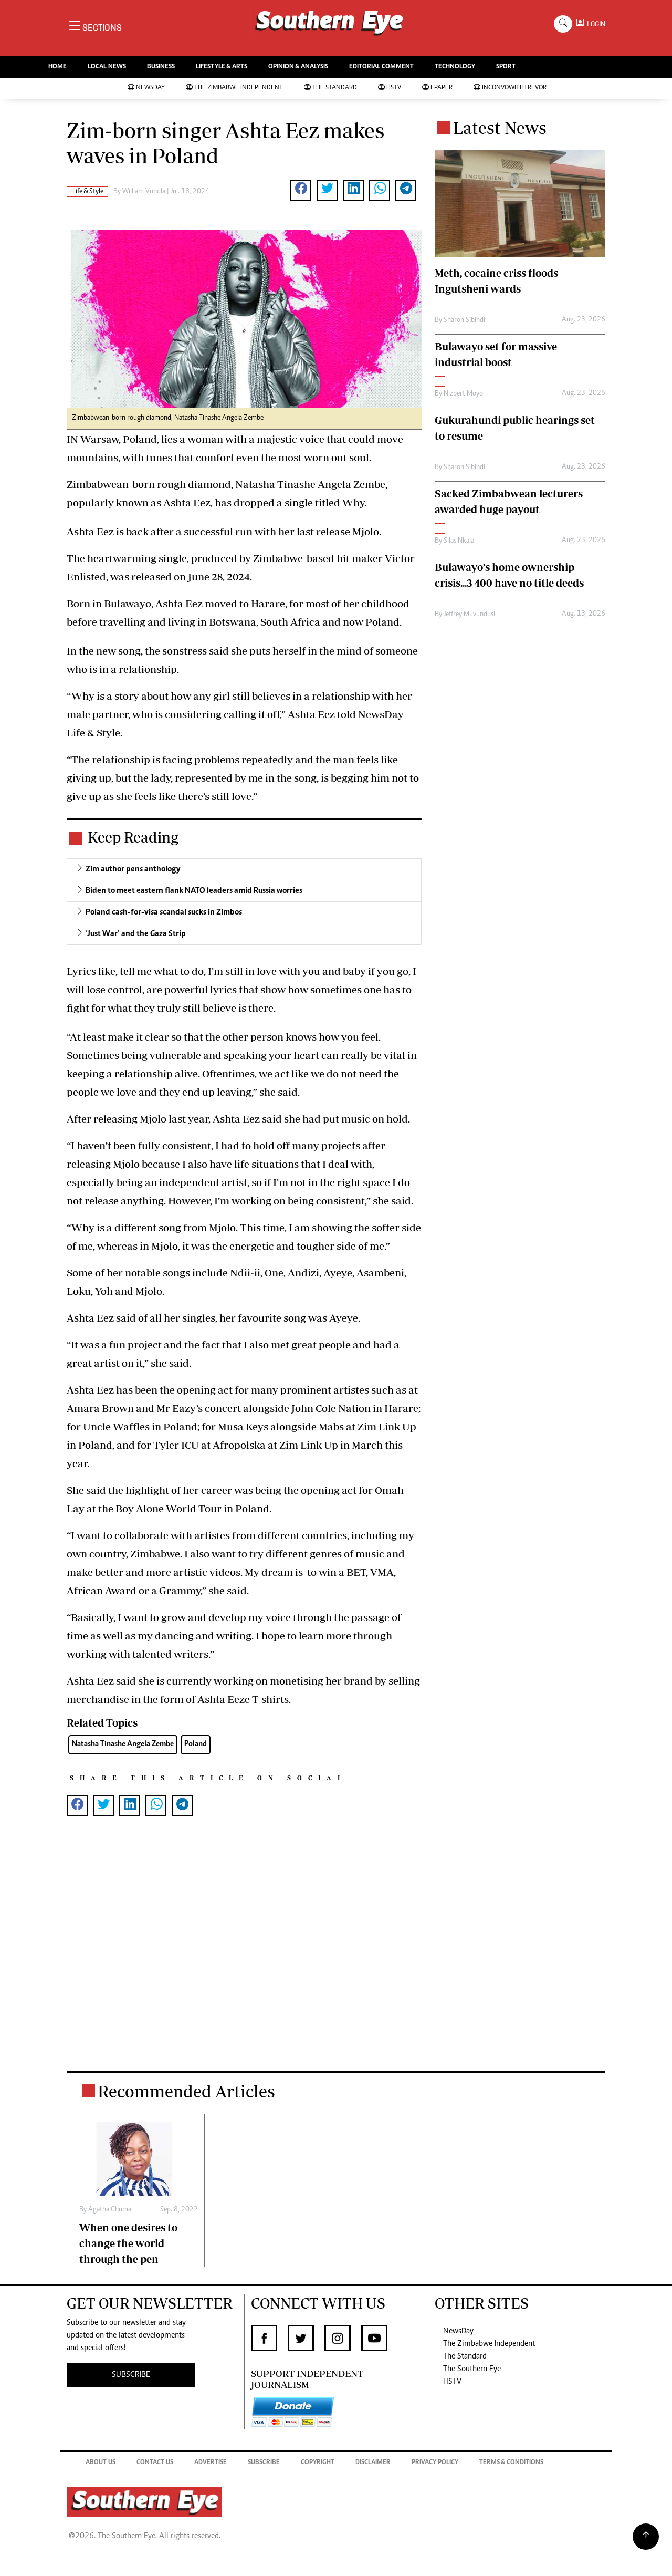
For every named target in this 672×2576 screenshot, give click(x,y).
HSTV (394, 88)
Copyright (318, 2463)
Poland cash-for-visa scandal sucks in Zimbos (164, 912)
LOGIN (595, 24)
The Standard (335, 88)
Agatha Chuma (110, 2210)
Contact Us (155, 2463)
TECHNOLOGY (455, 67)
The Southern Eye (472, 2369)
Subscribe (264, 2463)
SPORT (506, 67)
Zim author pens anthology (133, 869)
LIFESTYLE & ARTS (222, 67)
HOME (57, 67)
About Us (101, 2463)
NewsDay (150, 88)
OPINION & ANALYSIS (298, 67)
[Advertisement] (244, 1956)
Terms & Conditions (511, 2463)
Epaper (442, 88)
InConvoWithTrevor (514, 88)
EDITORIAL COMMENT (381, 67)
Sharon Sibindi (464, 320)
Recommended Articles (186, 2091)
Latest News (500, 128)
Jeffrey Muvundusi (469, 615)
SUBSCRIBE (131, 2375)
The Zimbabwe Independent (239, 88)
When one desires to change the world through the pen (128, 2243)
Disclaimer (373, 2463)
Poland (196, 1744)
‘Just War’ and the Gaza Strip (136, 934)
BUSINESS (161, 67)
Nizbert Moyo (463, 394)
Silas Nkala (459, 541)
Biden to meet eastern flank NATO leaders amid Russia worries (194, 891)
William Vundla (144, 192)
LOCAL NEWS (107, 67)
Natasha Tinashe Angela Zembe (123, 1744)
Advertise (211, 2463)
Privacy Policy (435, 2463)
